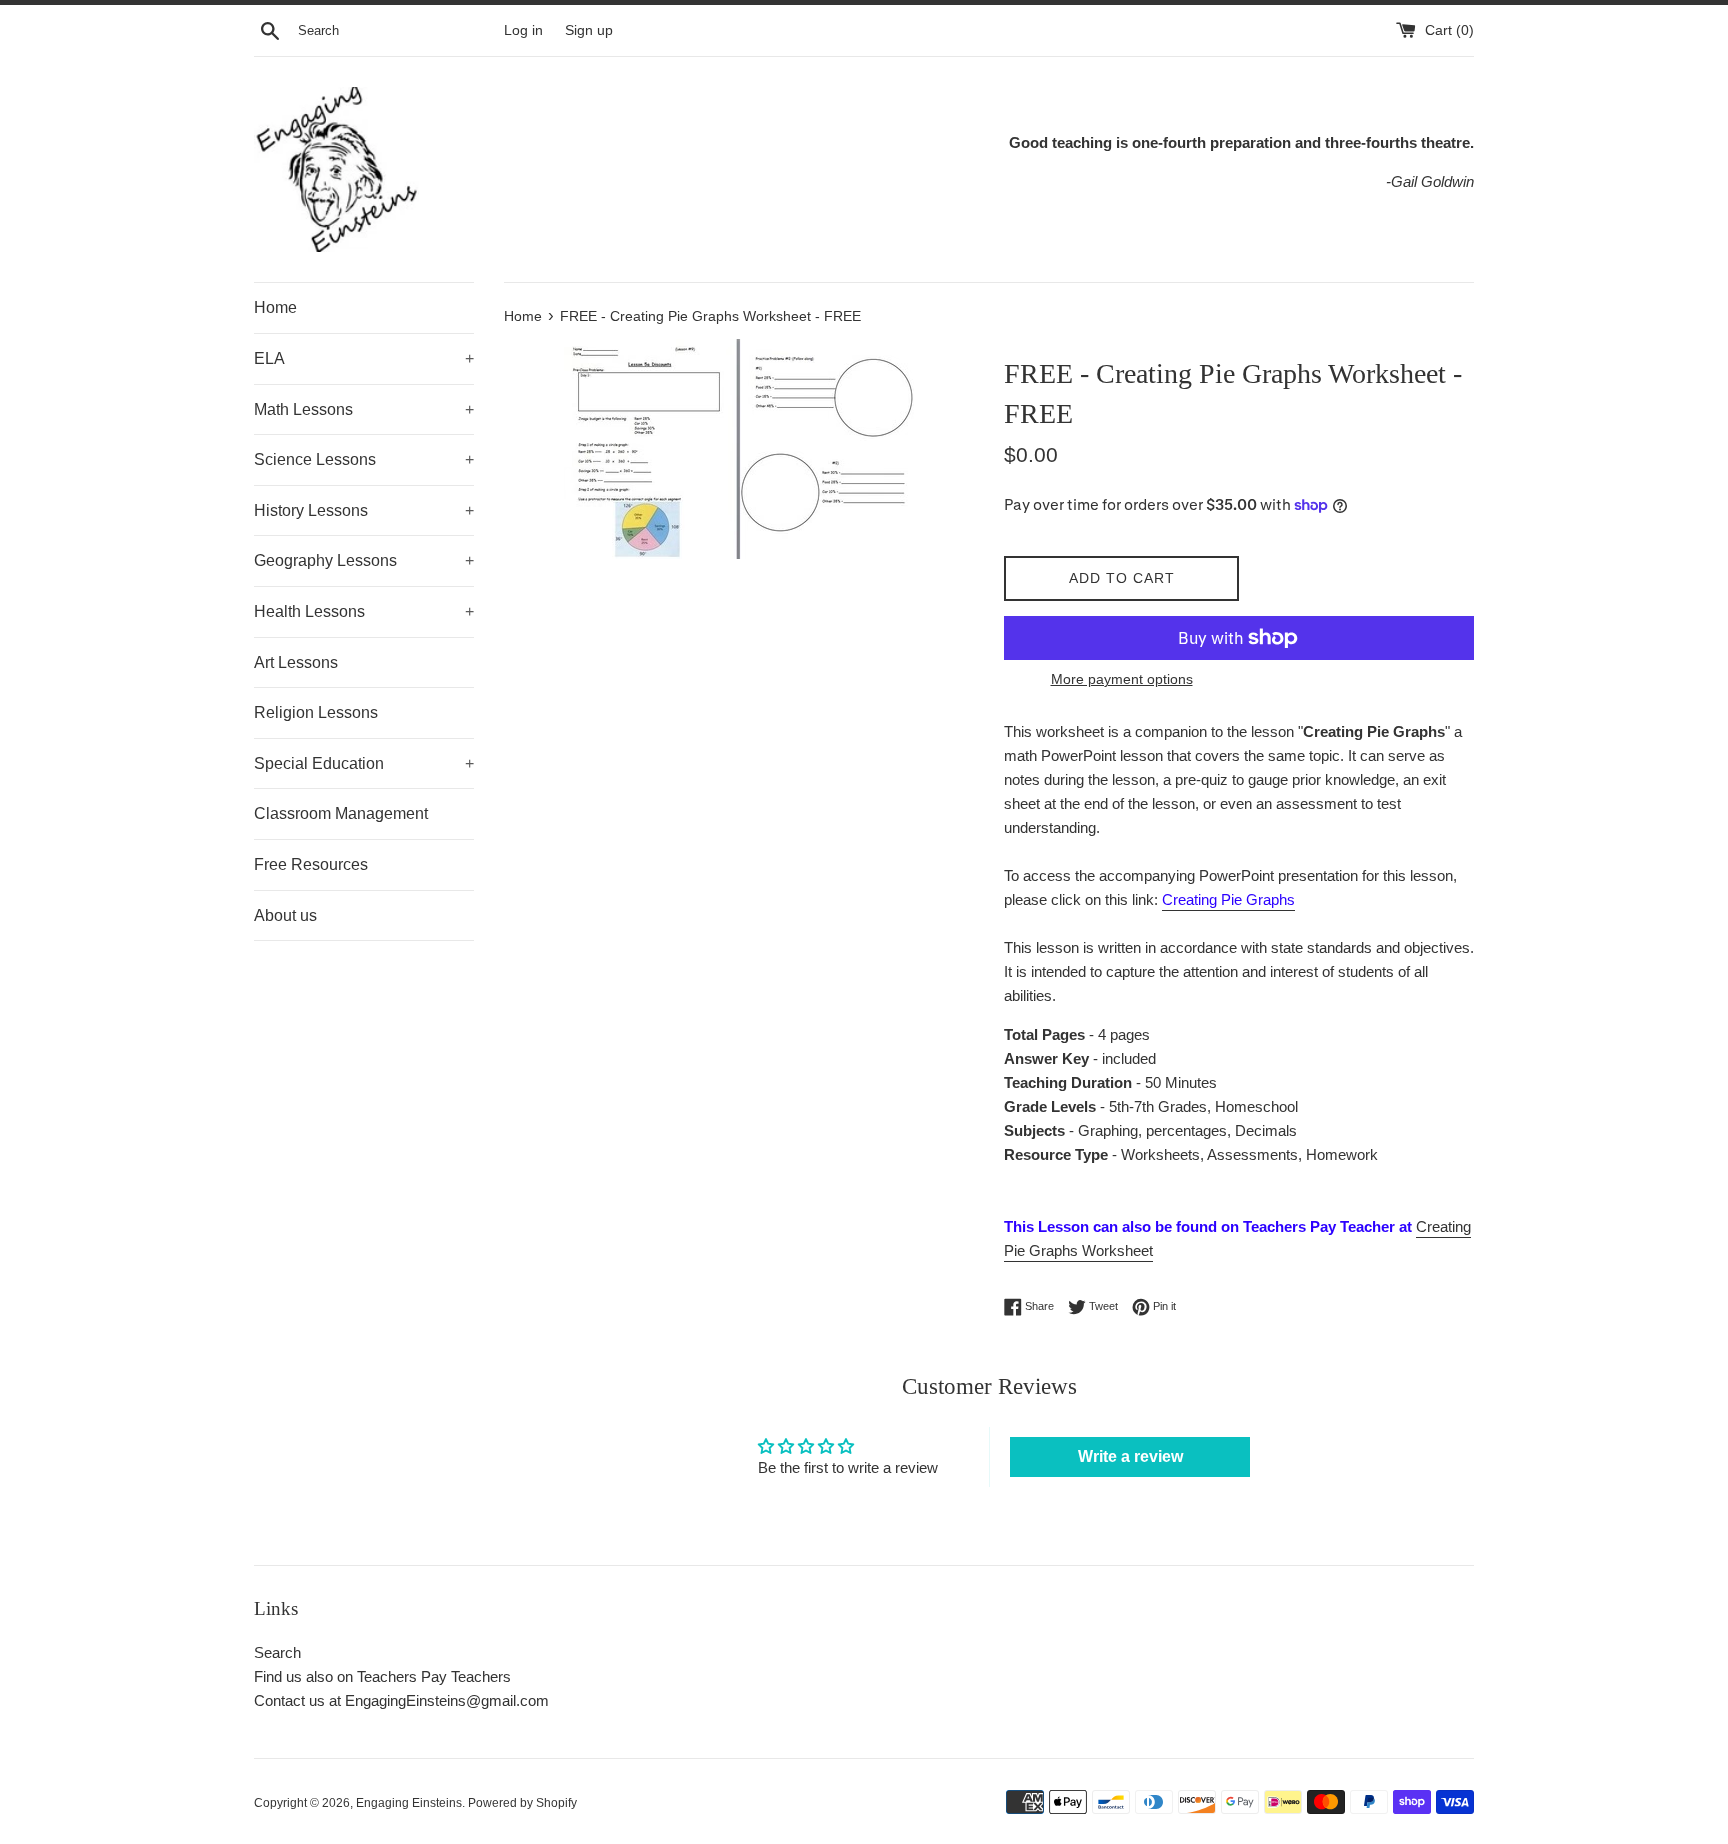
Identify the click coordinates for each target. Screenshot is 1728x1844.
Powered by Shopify (522, 1803)
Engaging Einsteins (409, 1803)
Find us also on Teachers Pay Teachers (382, 1676)
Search (277, 1652)
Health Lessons (364, 611)
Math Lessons (364, 409)
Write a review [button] (1130, 1456)
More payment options (1122, 679)
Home (275, 307)
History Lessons (364, 510)
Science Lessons (364, 459)
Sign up (589, 30)
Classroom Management (341, 813)
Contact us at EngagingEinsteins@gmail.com (401, 1700)
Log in (523, 30)
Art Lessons (296, 662)
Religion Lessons (316, 712)
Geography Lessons (364, 560)
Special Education (364, 763)
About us (285, 915)
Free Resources (311, 864)
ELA (364, 358)
